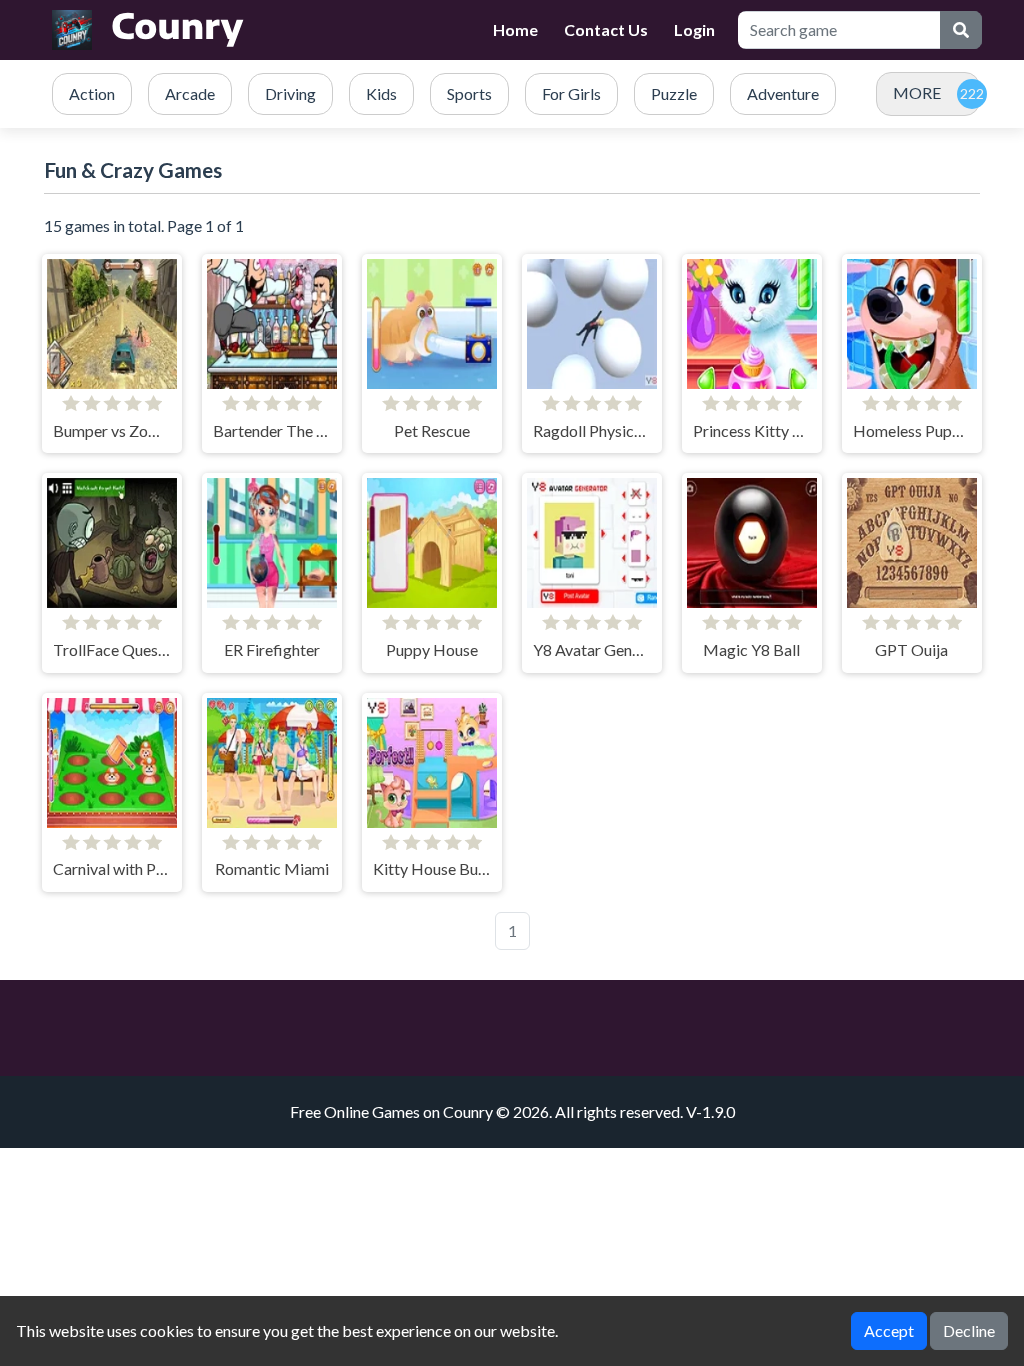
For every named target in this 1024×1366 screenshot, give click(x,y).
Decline (969, 1330)
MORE (917, 92)
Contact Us (606, 29)
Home (515, 29)
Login (694, 29)
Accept (889, 1330)
